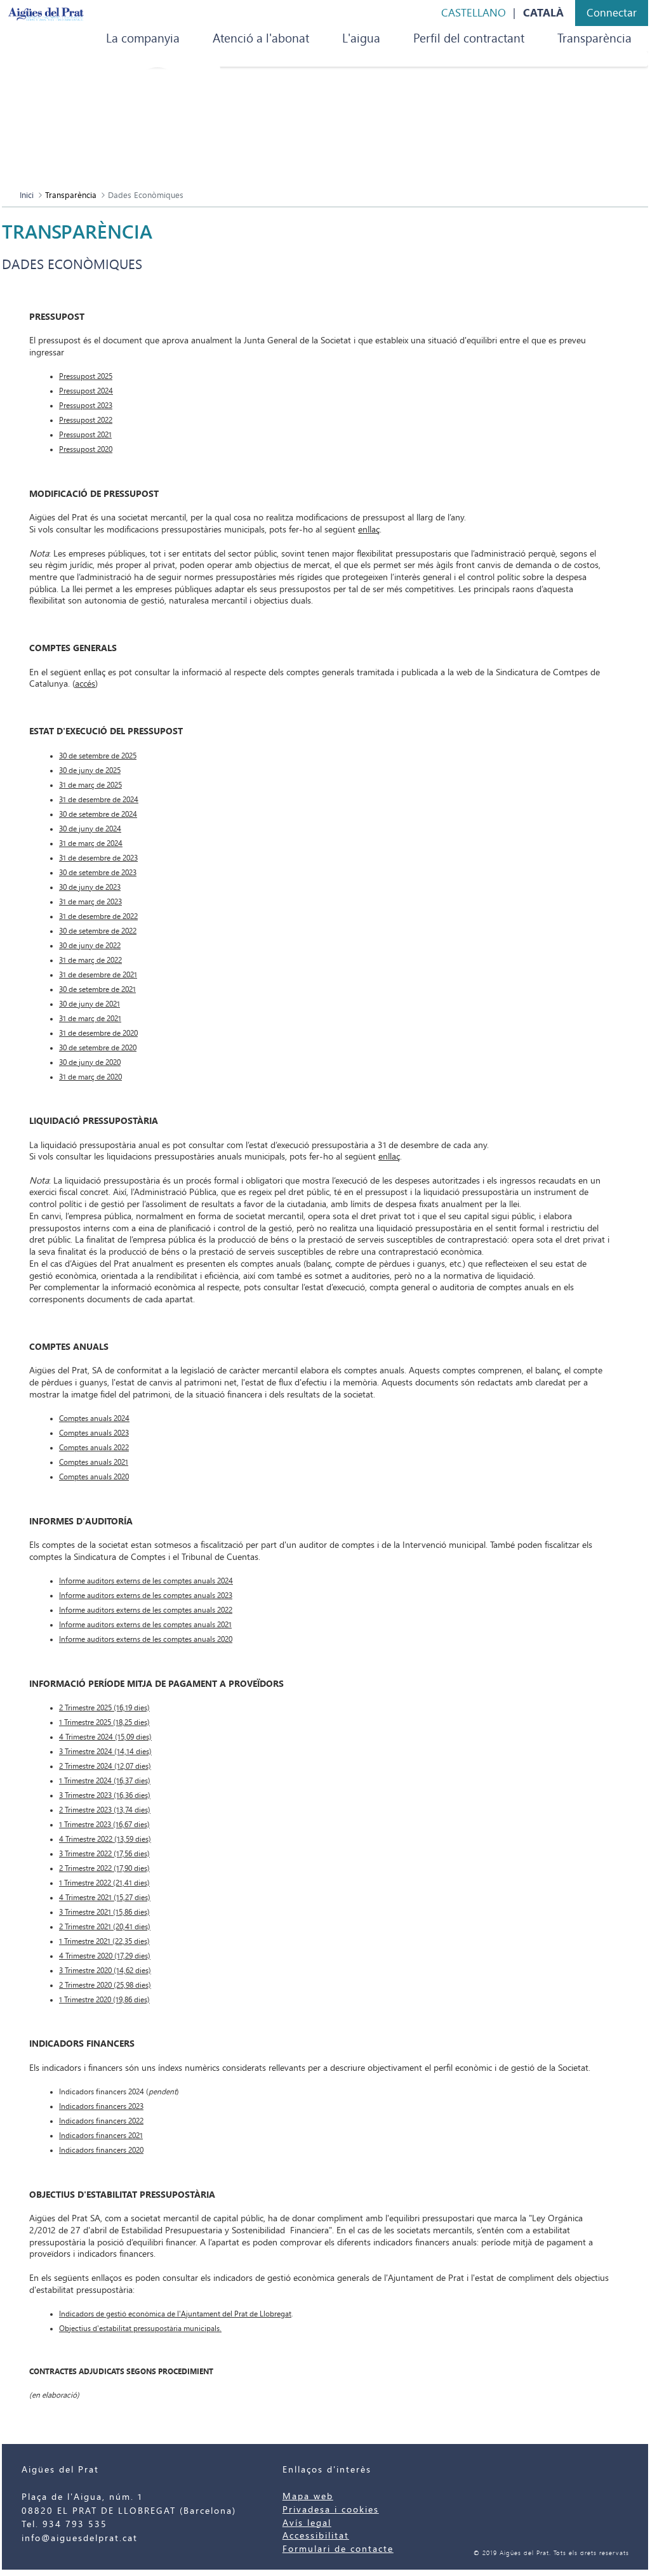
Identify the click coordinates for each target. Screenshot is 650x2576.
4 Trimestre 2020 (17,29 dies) (105, 1956)
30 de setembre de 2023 (98, 873)
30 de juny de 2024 (90, 829)
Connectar (612, 13)
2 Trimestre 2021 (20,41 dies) (105, 1927)
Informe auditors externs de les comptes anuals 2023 (146, 1595)
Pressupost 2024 (86, 391)
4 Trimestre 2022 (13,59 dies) (105, 1839)
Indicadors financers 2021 (101, 2136)
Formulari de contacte (338, 2549)
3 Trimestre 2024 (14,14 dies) (105, 1752)
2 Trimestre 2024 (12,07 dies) (105, 1766)
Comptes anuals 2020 (94, 1477)
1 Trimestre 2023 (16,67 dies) (104, 1825)
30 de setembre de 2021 (97, 989)
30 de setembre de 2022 (98, 931)
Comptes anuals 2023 (94, 1433)
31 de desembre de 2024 (99, 800)
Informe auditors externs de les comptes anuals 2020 (146, 1639)
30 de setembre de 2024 (98, 814)
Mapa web (308, 2496)
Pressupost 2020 (86, 449)
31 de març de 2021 (90, 1019)
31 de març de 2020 (90, 1077)
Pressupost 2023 (86, 406)
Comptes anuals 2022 (94, 1448)
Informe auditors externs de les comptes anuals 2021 (145, 1625)
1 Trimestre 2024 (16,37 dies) (105, 1781)
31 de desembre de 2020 (98, 1033)
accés (85, 684)
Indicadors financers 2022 (101, 2121)
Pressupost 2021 (85, 435)
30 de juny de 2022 (90, 946)
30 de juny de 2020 (90, 1062)
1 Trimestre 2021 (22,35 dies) (104, 1941)
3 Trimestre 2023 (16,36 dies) (105, 1795)
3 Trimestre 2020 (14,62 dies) (105, 1971)
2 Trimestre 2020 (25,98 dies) (105, 1985)
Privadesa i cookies (331, 2510)
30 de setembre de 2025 (98, 756)
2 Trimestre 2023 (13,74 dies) (105, 1810)
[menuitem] (143, 39)
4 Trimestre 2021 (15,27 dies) (105, 1898)
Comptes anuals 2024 (94, 1418)
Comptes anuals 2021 (94, 1462)
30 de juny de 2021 (90, 1004)
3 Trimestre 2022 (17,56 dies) (104, 1854)
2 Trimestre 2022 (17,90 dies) (104, 1868)
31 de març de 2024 (91, 843)
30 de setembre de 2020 (98, 1048)
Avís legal (307, 2523)
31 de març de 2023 (90, 902)
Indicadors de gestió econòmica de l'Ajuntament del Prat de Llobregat (175, 2314)
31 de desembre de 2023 (98, 858)
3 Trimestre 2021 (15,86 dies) (104, 1912)
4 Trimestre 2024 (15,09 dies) (105, 1737)
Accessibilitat (316, 2536)
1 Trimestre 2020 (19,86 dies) (104, 2000)
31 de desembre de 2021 (98, 975)
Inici (27, 195)
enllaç (369, 530)
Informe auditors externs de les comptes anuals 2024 (146, 1581)
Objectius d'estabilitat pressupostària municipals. (140, 2328)
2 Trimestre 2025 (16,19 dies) (104, 1708)
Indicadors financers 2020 (101, 2150)
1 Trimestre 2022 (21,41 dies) (104, 1883)
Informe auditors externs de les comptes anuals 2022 (146, 1610)
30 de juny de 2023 (90, 887)
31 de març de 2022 (90, 960)
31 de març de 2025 (90, 785)
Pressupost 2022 (86, 420)
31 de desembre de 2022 (98, 916)
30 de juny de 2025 (90, 770)
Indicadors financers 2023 (101, 2106)
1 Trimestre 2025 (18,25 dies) (104, 1722)
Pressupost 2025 (86, 376)
